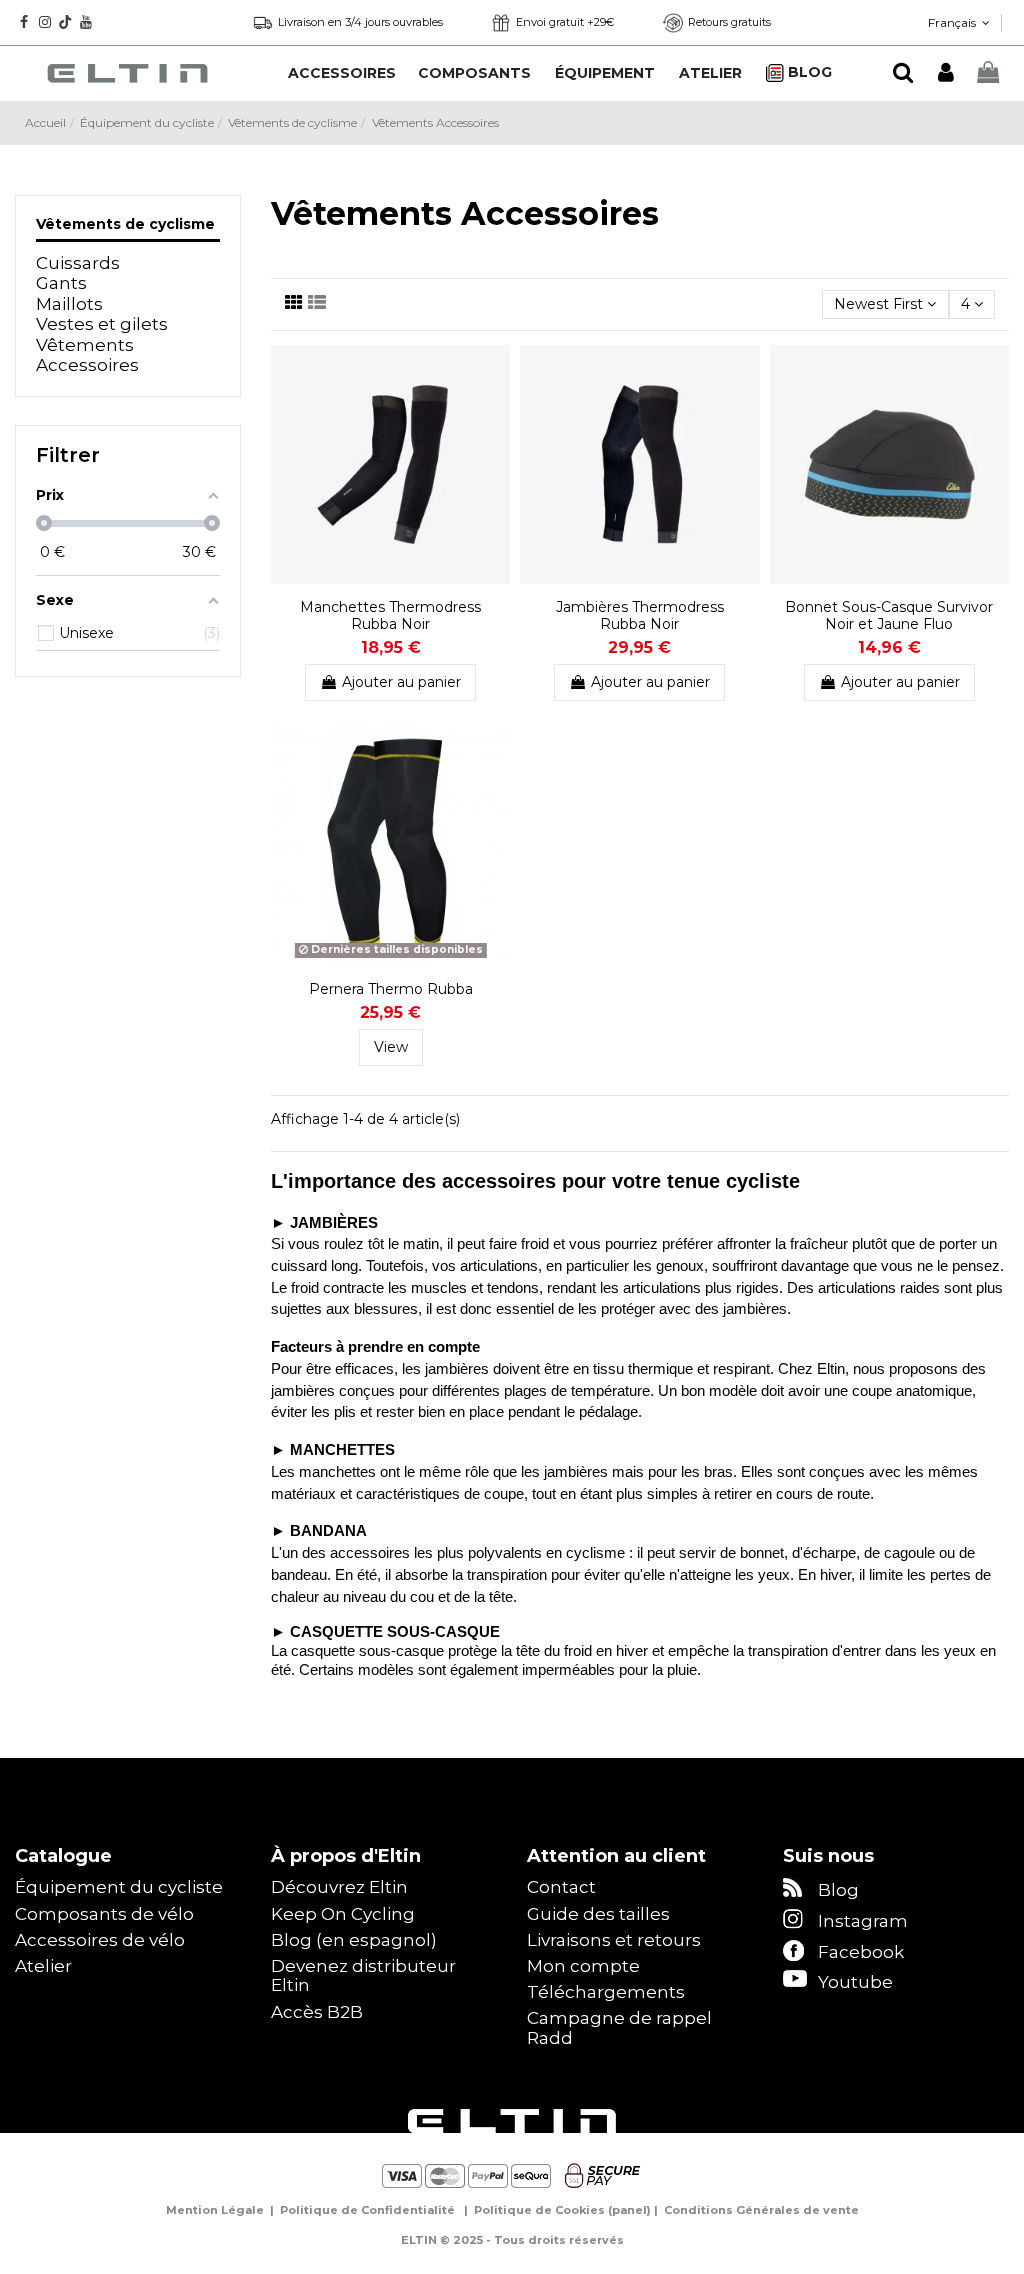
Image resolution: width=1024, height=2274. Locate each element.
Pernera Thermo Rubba (391, 989)
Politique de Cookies (539, 2210)
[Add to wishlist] (495, 375)
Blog (838, 1890)
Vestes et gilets (102, 324)
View (391, 1047)
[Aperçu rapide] (495, 410)
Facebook (861, 1952)
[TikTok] (66, 22)
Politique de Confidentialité (367, 2210)
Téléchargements (606, 1992)
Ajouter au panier (401, 682)
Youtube (855, 1982)
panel (629, 2210)
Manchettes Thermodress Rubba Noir (390, 615)
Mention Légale (215, 2210)
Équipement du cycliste (119, 1887)
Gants (61, 283)
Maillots (69, 304)
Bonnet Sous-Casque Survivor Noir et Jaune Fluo (889, 615)
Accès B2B (317, 2012)
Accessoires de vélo (100, 1940)
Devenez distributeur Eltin (363, 1976)
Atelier (43, 1966)
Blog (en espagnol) (354, 1940)
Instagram (863, 1921)
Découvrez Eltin (339, 1887)
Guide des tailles (598, 1914)
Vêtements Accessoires (87, 355)
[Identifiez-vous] (945, 73)
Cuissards (78, 263)
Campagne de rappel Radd (619, 2028)
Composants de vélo (104, 1914)
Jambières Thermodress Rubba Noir (640, 615)
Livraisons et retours (614, 1940)
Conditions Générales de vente (761, 2210)
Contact (561, 1887)
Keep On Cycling (343, 1914)
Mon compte (583, 1966)
